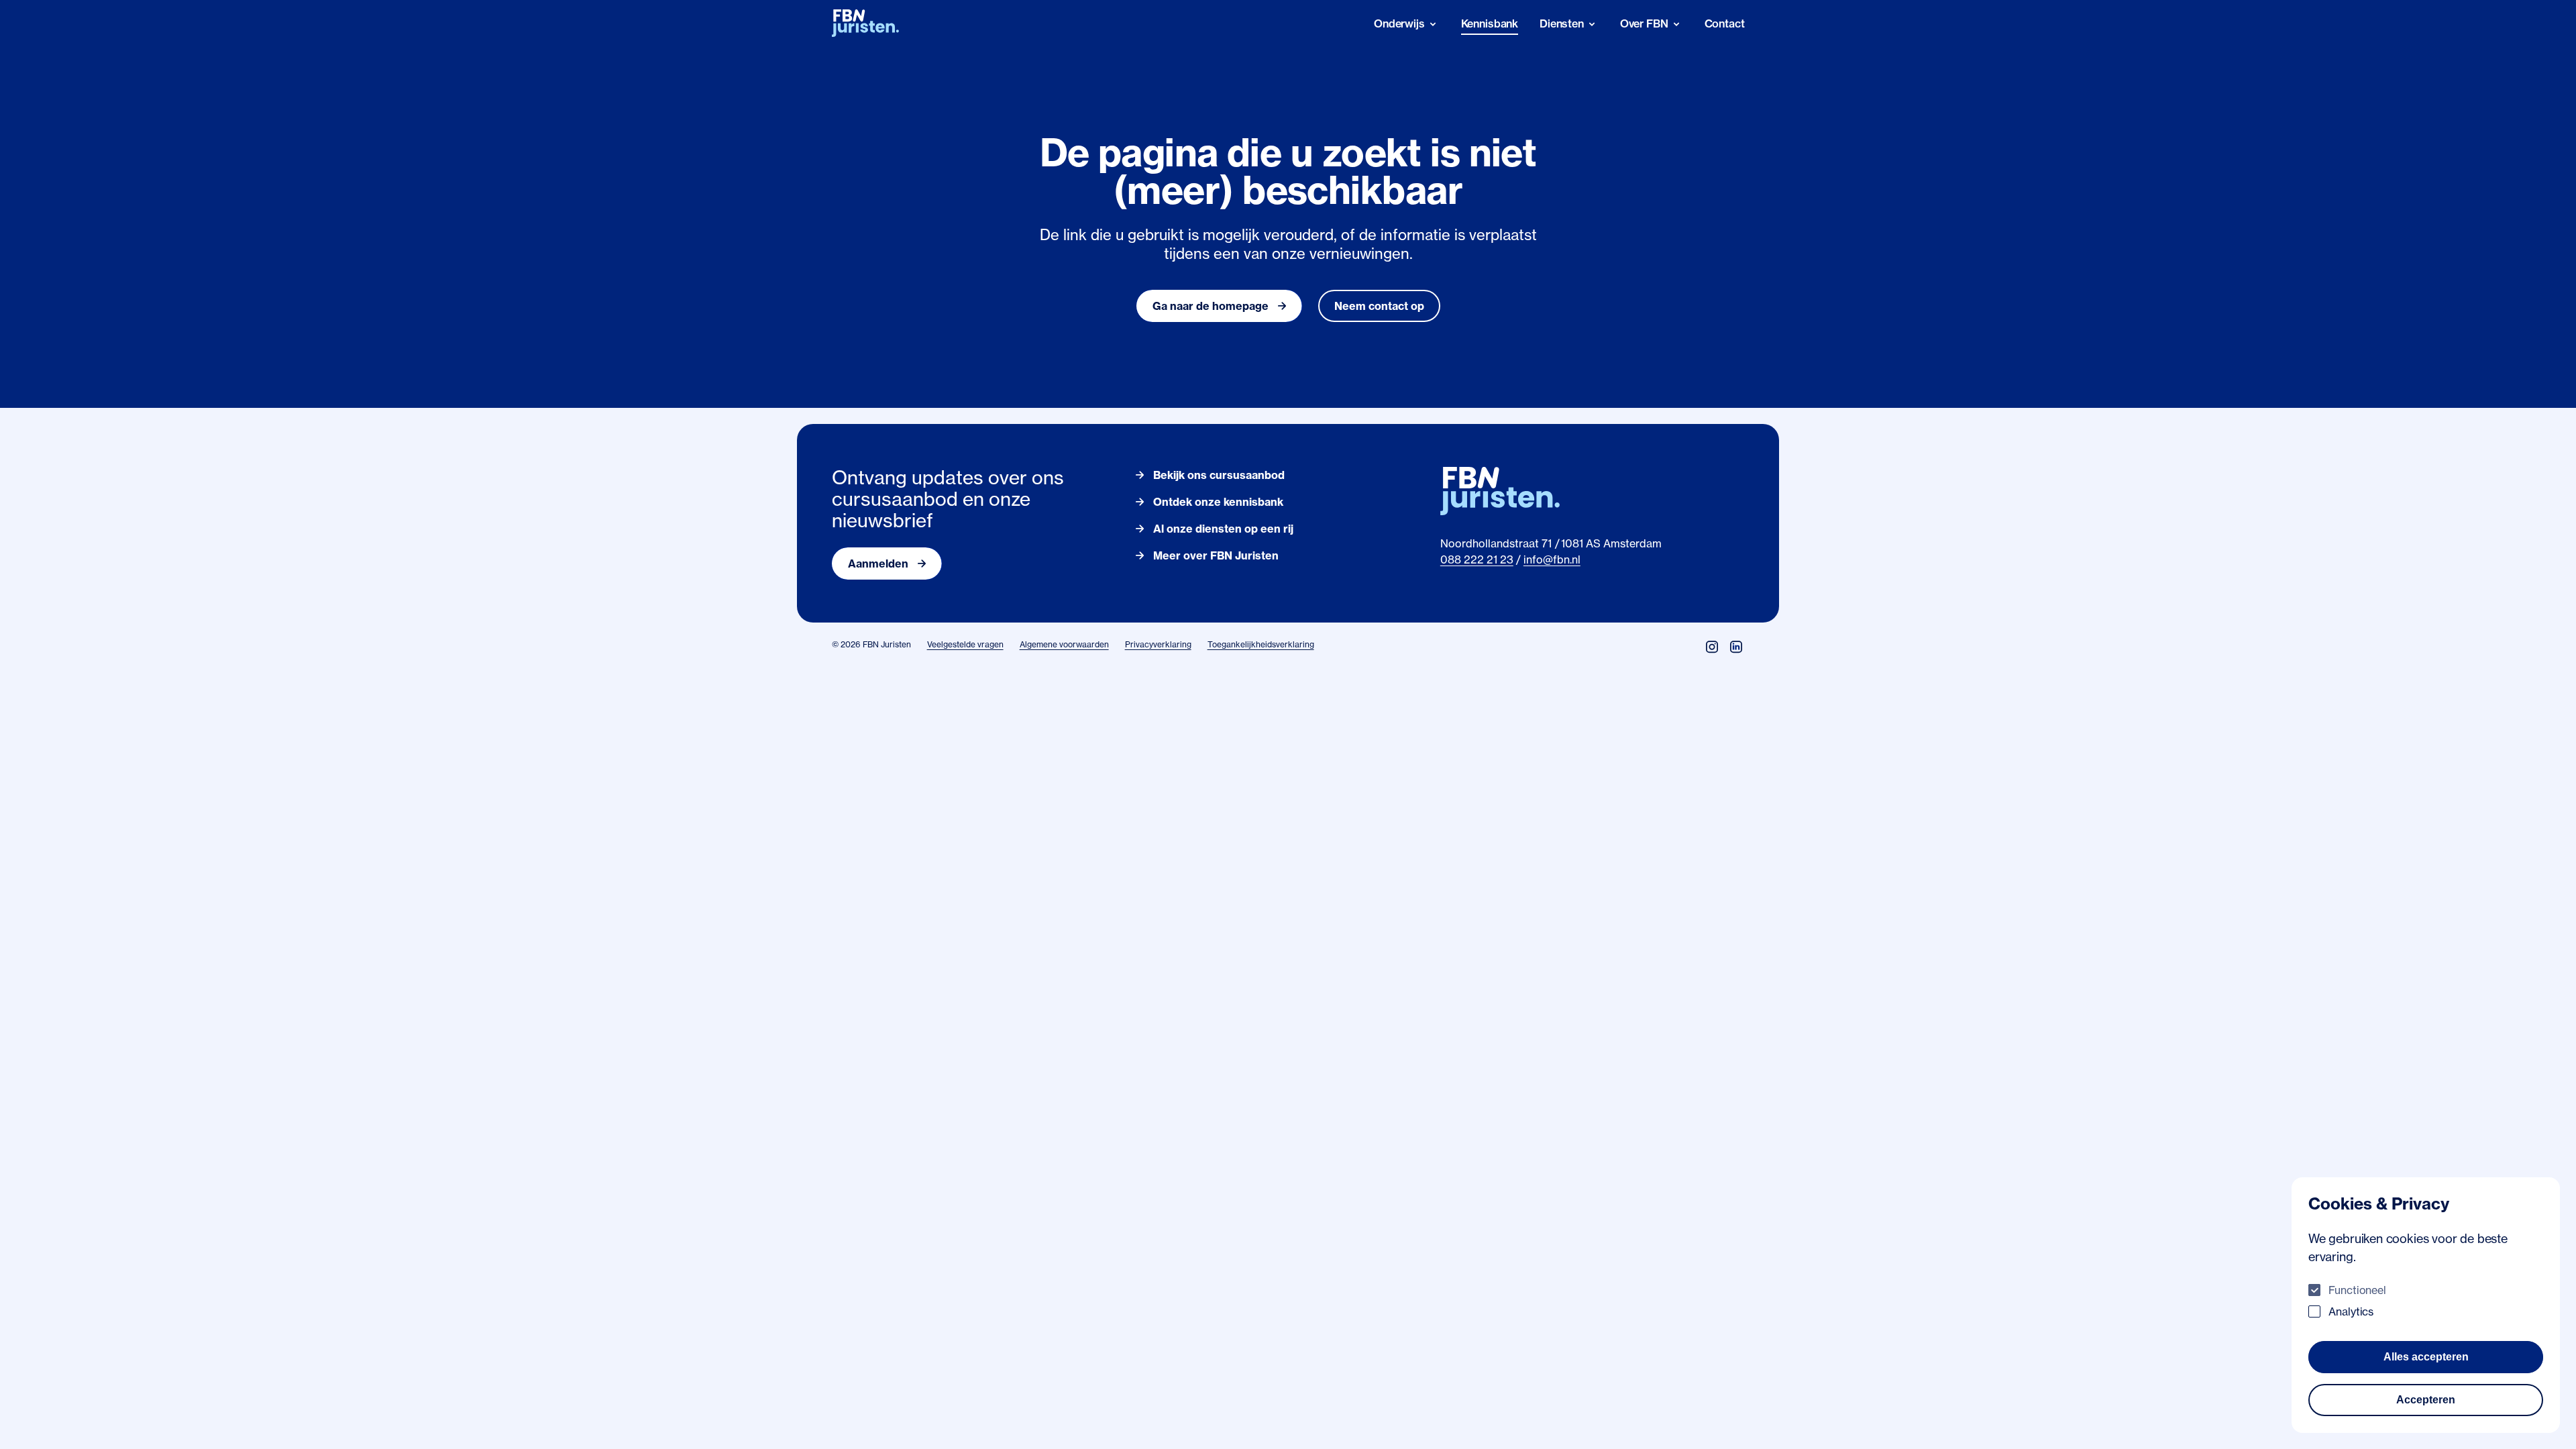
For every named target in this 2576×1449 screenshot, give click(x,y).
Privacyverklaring (1158, 644)
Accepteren (2426, 1400)
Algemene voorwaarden (1064, 644)
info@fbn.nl (1552, 559)
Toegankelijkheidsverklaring (1261, 644)
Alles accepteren (2426, 1357)
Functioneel (2357, 1290)
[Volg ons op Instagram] (1712, 647)
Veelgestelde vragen (965, 644)
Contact (1725, 23)
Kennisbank (1490, 23)
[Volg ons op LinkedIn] (1736, 647)
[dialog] (2426, 1305)
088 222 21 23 (1477, 559)
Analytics (2351, 1311)
